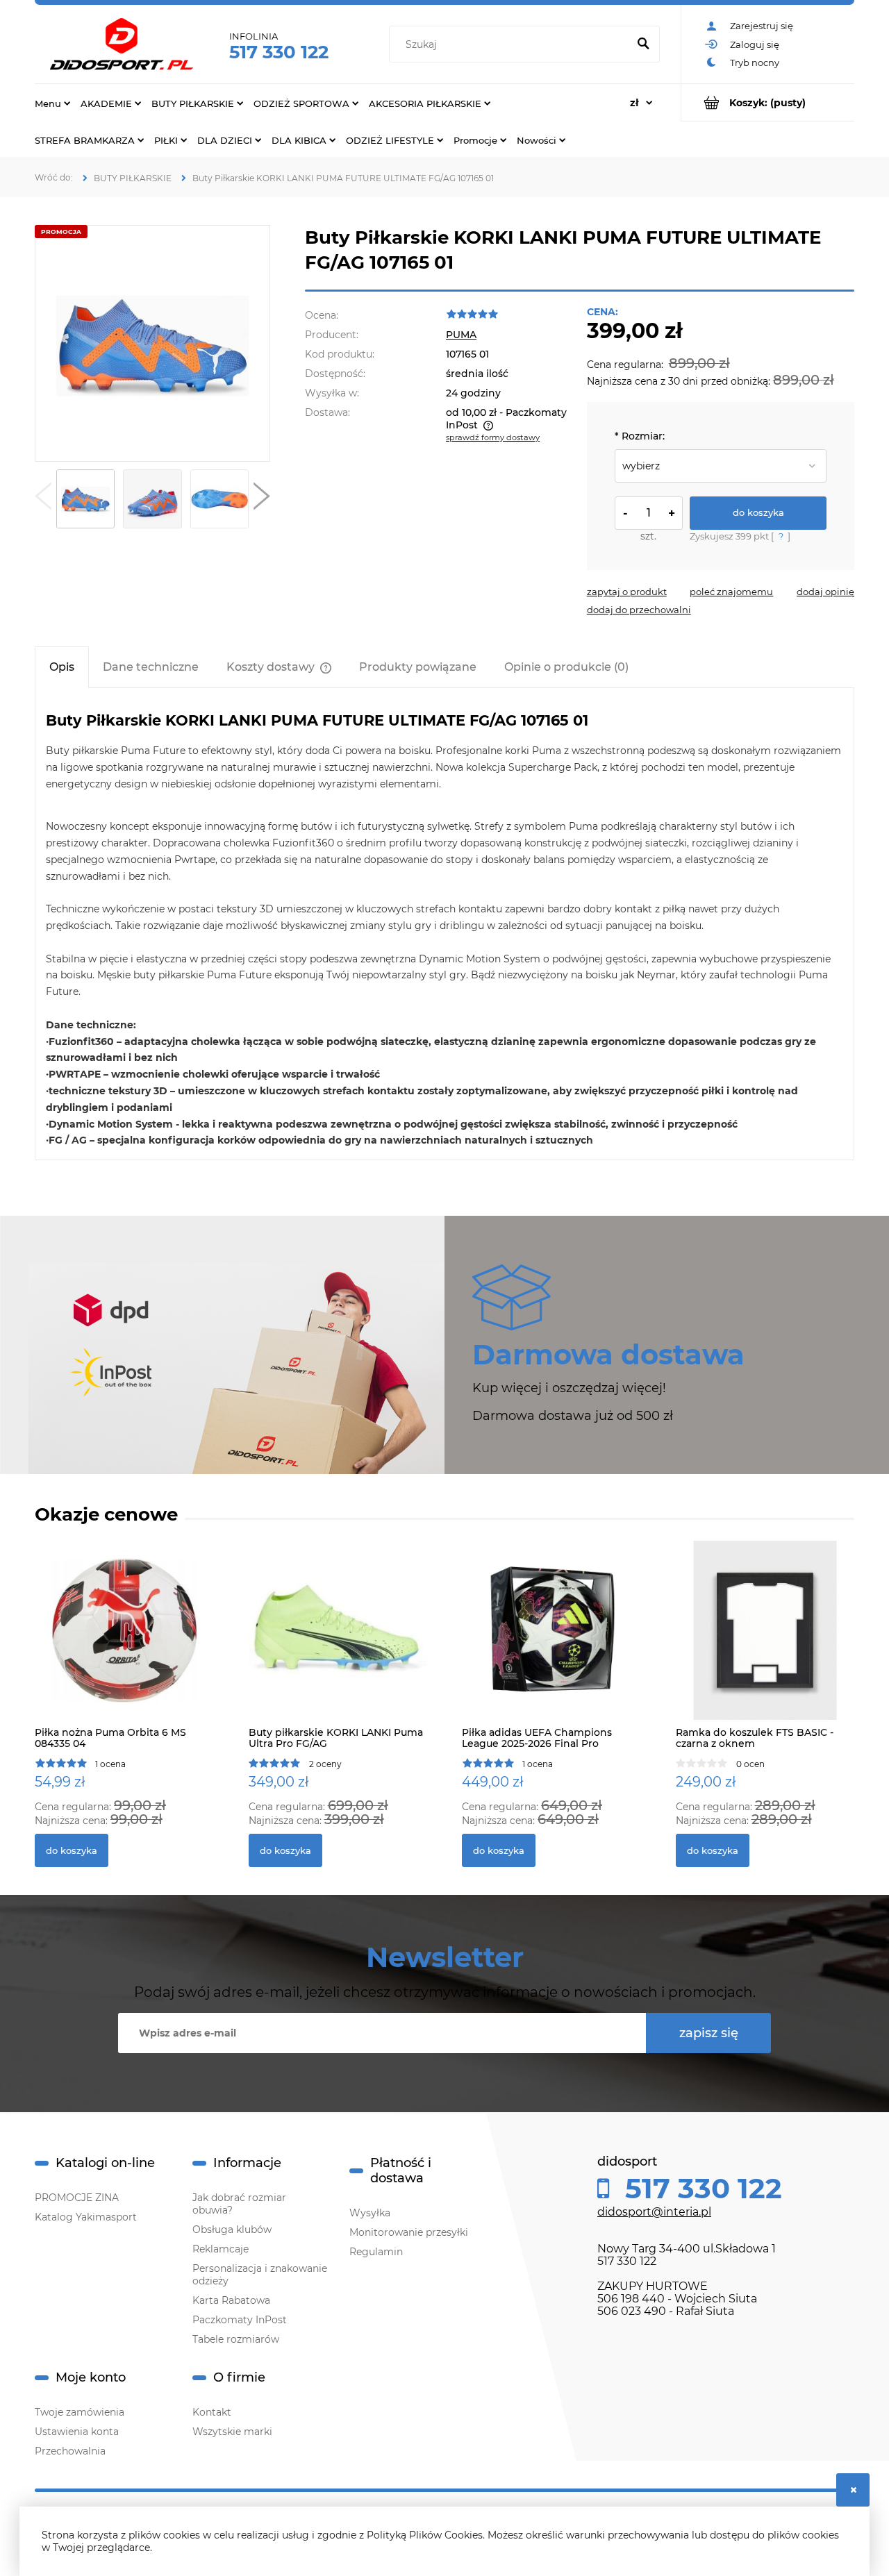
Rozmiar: (640, 436)
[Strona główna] (122, 44)
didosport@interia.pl (654, 2212)
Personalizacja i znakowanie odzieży (260, 2275)
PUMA (461, 335)
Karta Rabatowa (231, 2300)
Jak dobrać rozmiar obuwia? (239, 2204)
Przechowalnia (70, 2451)
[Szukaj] (643, 44)
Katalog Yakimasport (86, 2217)
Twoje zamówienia (80, 2412)
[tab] (62, 667)
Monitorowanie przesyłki (409, 2232)
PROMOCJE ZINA (77, 2198)
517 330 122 (279, 52)
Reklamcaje (221, 2249)
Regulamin (376, 2252)
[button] (43, 499)
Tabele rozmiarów (236, 2339)
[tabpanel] (444, 930)
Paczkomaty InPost (240, 2320)
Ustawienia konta (77, 2432)
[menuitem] (52, 103)
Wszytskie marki (232, 2432)
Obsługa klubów (232, 2230)
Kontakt (212, 2412)
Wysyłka (370, 2213)
